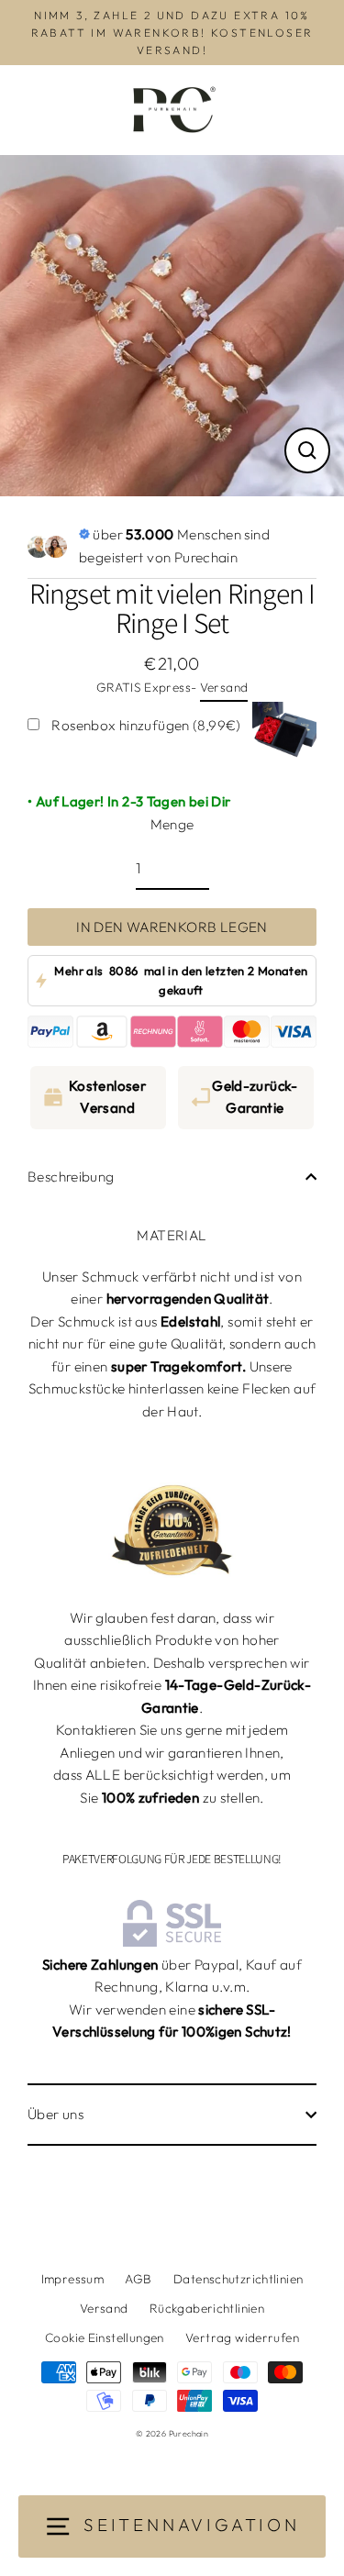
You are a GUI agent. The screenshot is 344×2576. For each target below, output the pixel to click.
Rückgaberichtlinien (207, 2308)
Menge (172, 824)
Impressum (72, 2279)
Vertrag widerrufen (242, 2337)
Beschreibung (71, 1177)
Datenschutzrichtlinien (238, 2279)
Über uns (55, 2114)
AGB (138, 2279)
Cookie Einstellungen (105, 2337)
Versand (224, 687)
